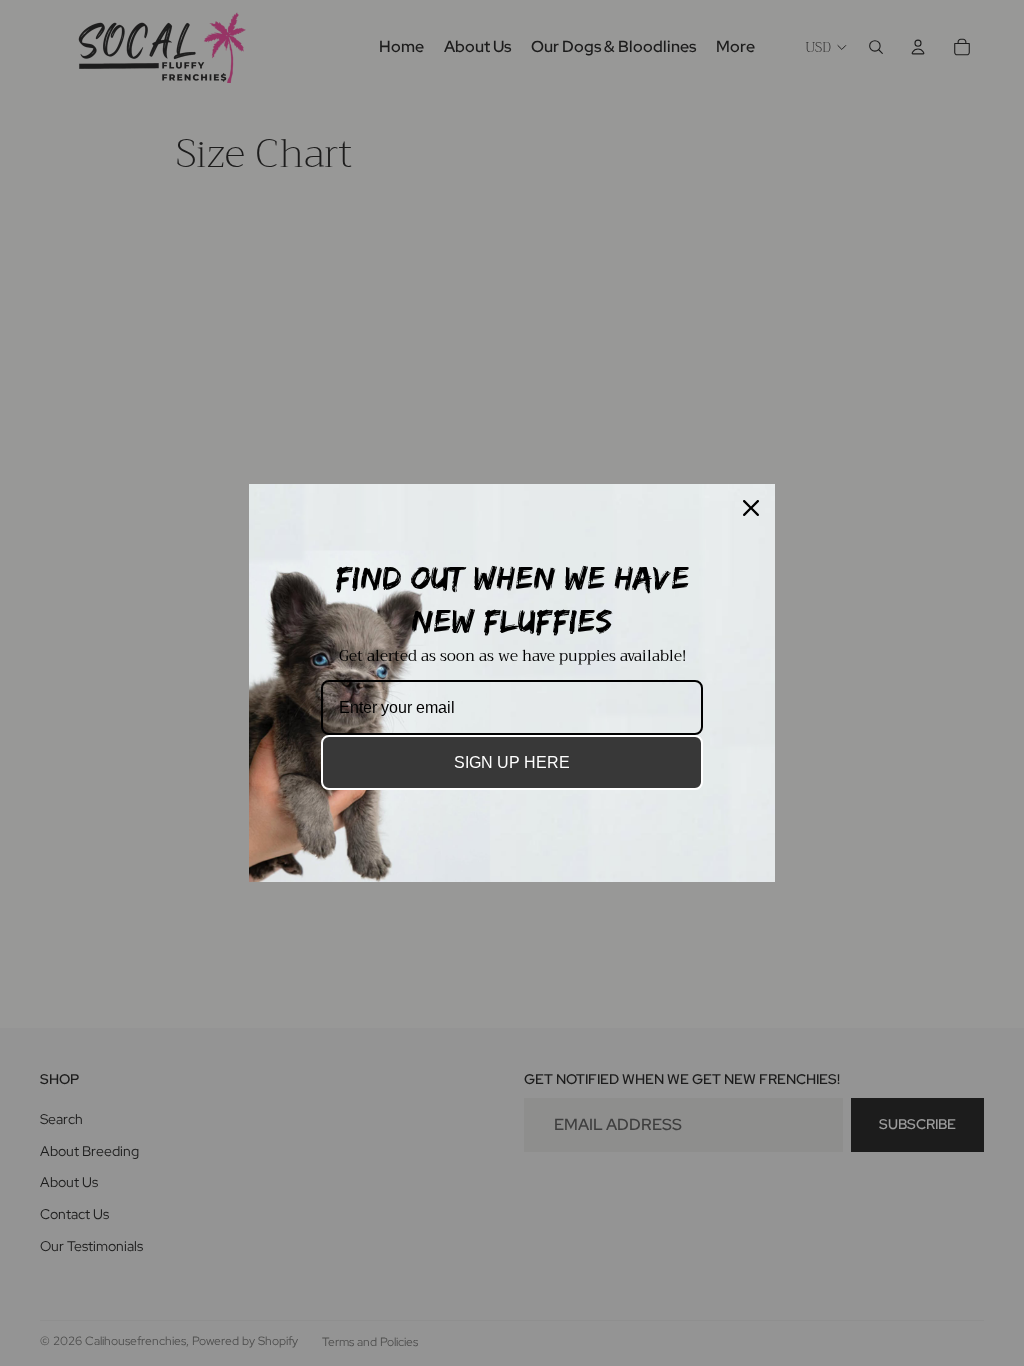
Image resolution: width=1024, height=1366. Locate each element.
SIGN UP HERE (512, 762)
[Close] (751, 508)
